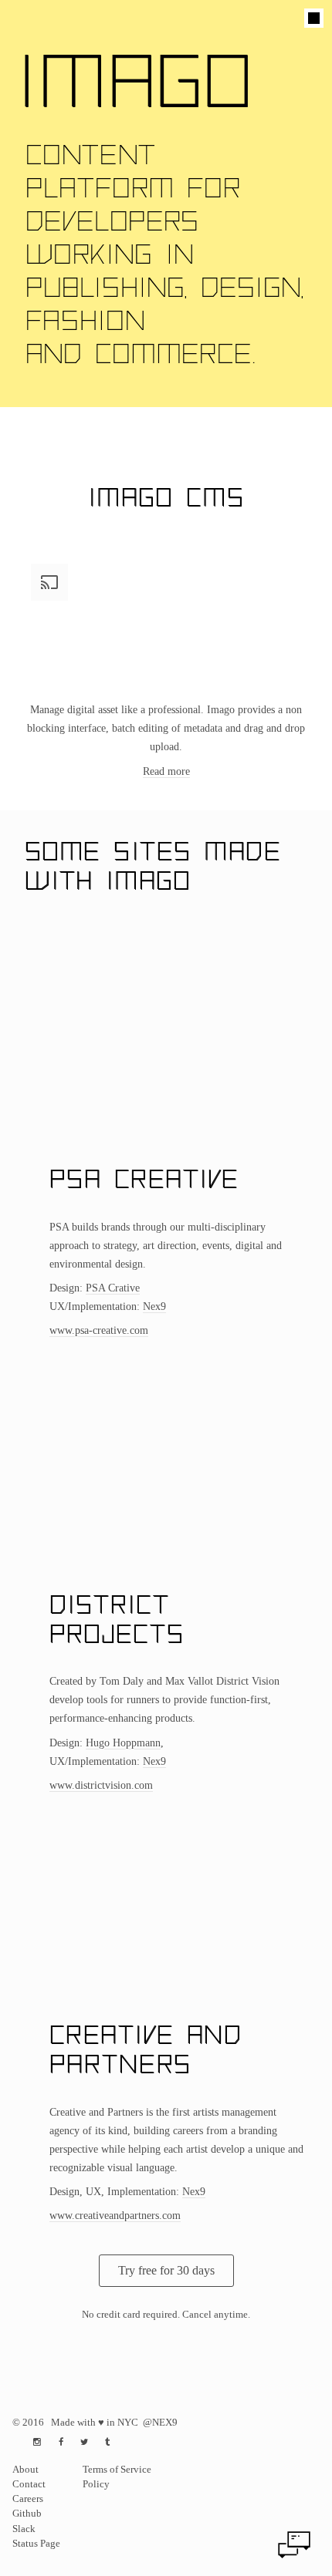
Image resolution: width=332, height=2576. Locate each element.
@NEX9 (160, 2423)
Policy (96, 2484)
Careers (28, 2499)
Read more (166, 771)
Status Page (36, 2544)
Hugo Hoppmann (123, 1743)
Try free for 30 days (166, 2270)
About (25, 2470)
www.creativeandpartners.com (115, 2215)
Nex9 (154, 1306)
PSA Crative (113, 1288)
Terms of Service (117, 2470)
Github (27, 2514)
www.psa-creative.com (99, 1330)
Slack (24, 2529)
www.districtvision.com (101, 1785)
